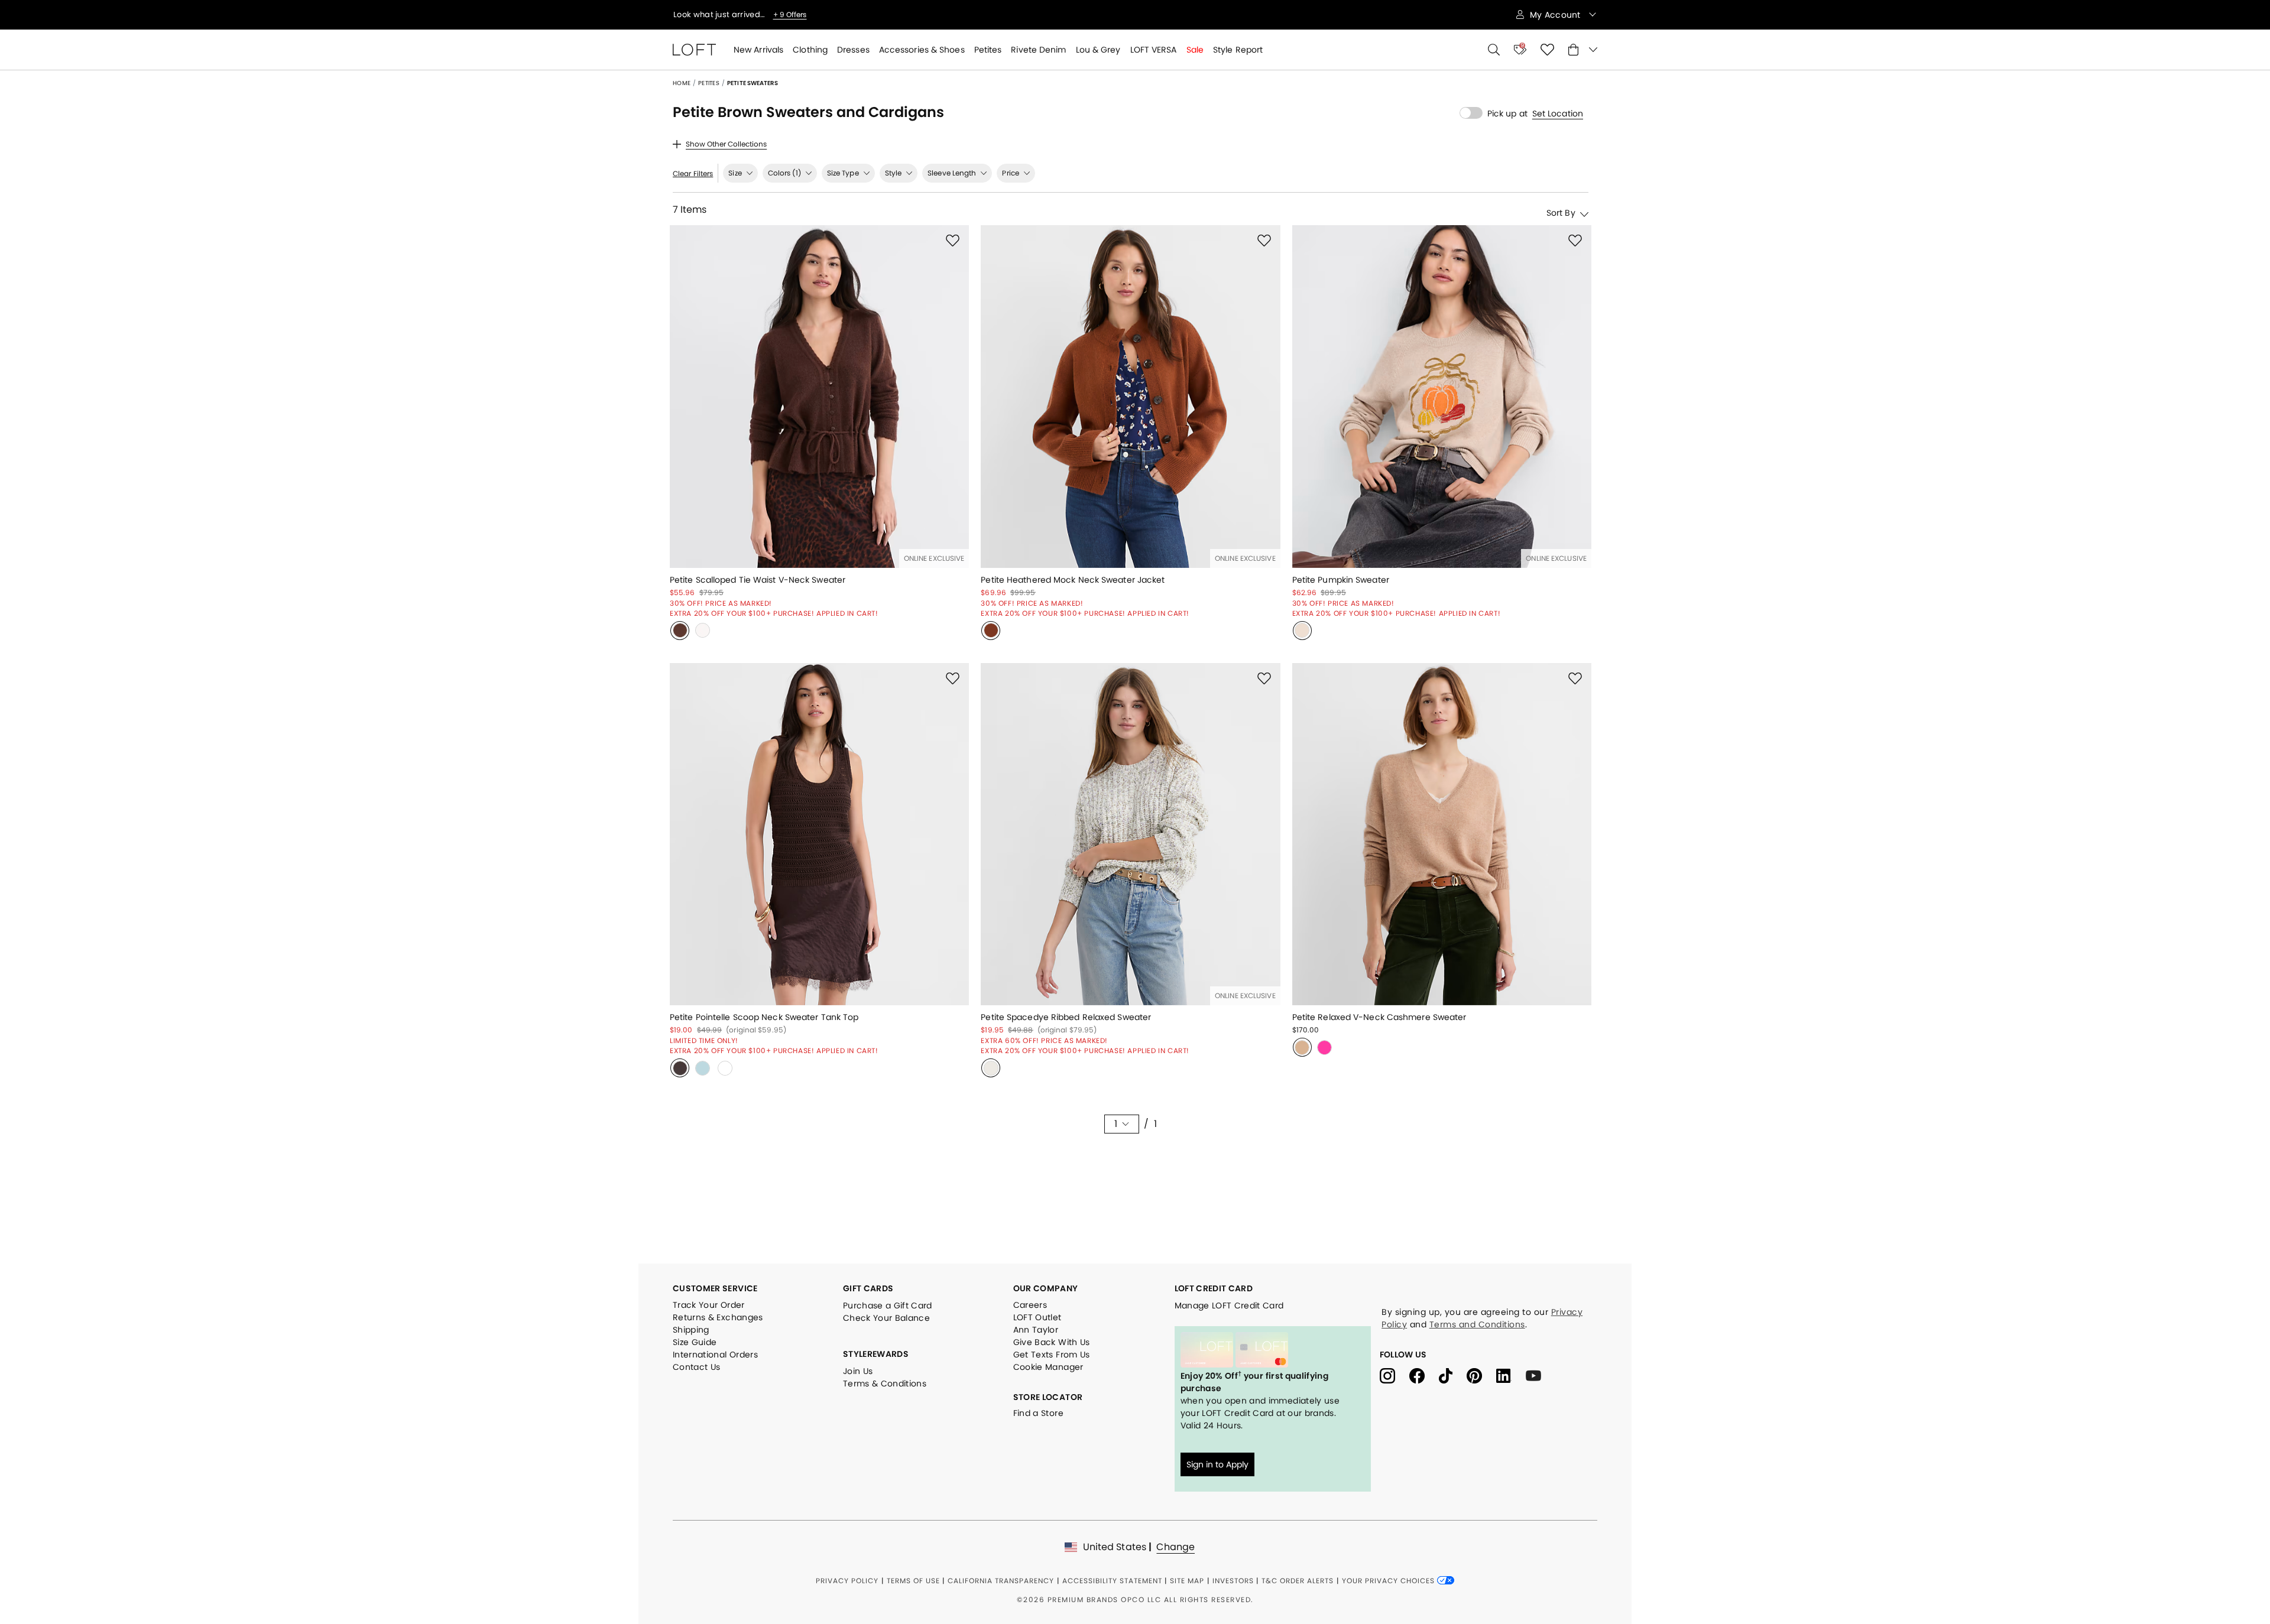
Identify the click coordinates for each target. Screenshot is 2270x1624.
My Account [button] (1556, 15)
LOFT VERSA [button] (1154, 50)
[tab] (740, 173)
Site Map (1187, 1581)
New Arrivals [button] (758, 50)
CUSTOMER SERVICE (715, 1288)
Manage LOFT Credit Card (1229, 1305)
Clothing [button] (810, 50)
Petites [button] (988, 50)
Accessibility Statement (1112, 1581)
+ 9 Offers (834, 15)
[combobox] (1523, 212)
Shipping (691, 1330)
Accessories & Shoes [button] (922, 50)
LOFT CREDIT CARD (1214, 1288)
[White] (725, 1068)
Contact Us (697, 1367)
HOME (682, 83)
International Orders (715, 1355)
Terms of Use (913, 1581)
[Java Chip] (680, 1068)
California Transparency (1001, 1581)
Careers (1030, 1305)
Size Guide (695, 1342)
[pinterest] (1481, 1375)
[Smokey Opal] (702, 1068)
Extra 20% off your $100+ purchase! (742, 15)
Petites (709, 83)
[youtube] (1538, 1375)
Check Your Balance (886, 1318)
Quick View (819, 553)
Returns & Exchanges (718, 1317)
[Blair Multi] (991, 1068)
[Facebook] (1424, 1375)
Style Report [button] (1238, 50)
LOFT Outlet (1037, 1317)
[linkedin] (1511, 1375)
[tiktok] (1453, 1375)
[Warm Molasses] (991, 631)
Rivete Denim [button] (1038, 50)
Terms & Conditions (885, 1383)
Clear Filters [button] (693, 174)
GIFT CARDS (868, 1288)
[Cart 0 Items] (1583, 50)
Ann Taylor (1036, 1330)
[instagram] (1395, 1375)
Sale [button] (1195, 50)
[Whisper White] (702, 631)
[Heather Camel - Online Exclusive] (1302, 1047)
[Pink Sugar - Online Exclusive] (1325, 1047)
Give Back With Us (1052, 1342)
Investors (1233, 1581)
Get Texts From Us (1052, 1355)
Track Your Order (709, 1305)
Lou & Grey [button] (1098, 50)
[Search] (1494, 50)
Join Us (858, 1371)
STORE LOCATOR (1048, 1397)
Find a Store (1038, 1413)
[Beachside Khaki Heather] (1302, 631)
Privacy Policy (847, 1581)
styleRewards (876, 1354)
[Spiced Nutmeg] (680, 631)
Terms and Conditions (1477, 1324)
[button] (1558, 113)
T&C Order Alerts (1298, 1581)
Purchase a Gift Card (888, 1305)
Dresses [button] (853, 50)
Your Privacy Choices (1389, 1581)
